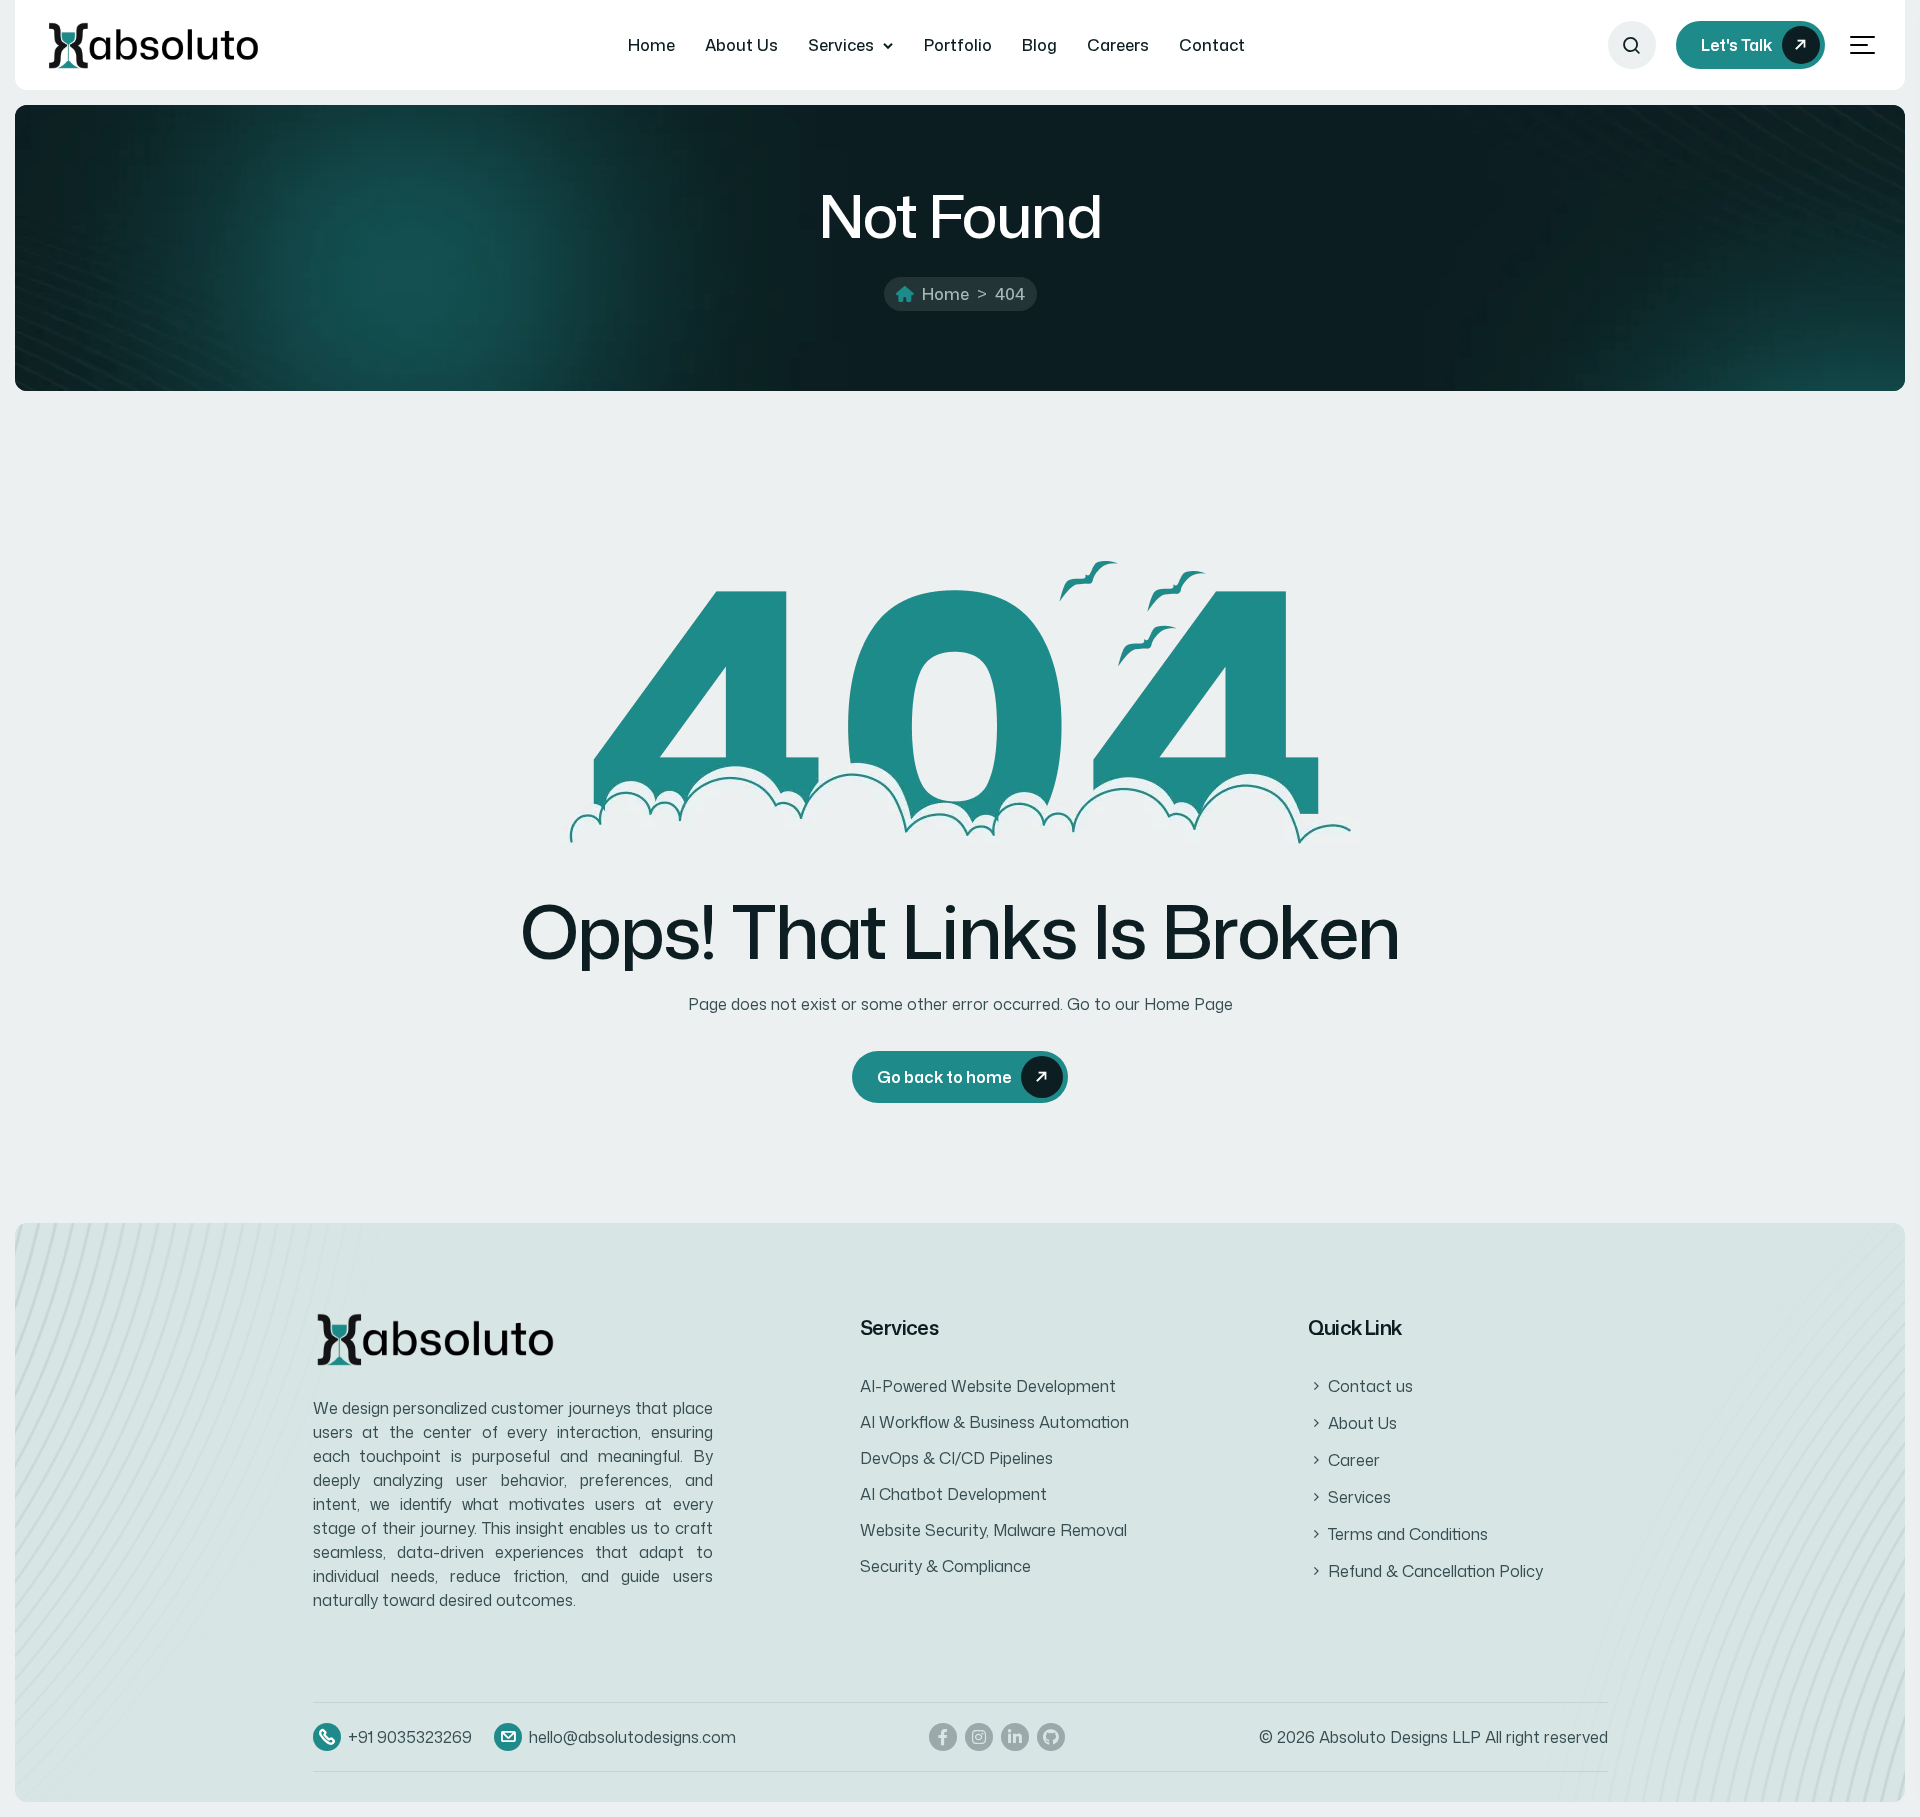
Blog (1039, 45)
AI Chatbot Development (953, 1494)
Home (651, 45)
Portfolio (958, 45)
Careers (1118, 45)
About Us (741, 45)
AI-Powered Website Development (988, 1386)
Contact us (1370, 1386)
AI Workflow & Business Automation (994, 1422)
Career (1354, 1460)
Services (841, 45)
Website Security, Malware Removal (993, 1530)
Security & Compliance (945, 1566)
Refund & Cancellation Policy (1435, 1571)
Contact (1212, 45)
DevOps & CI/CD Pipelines (956, 1458)
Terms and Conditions (1408, 1534)
